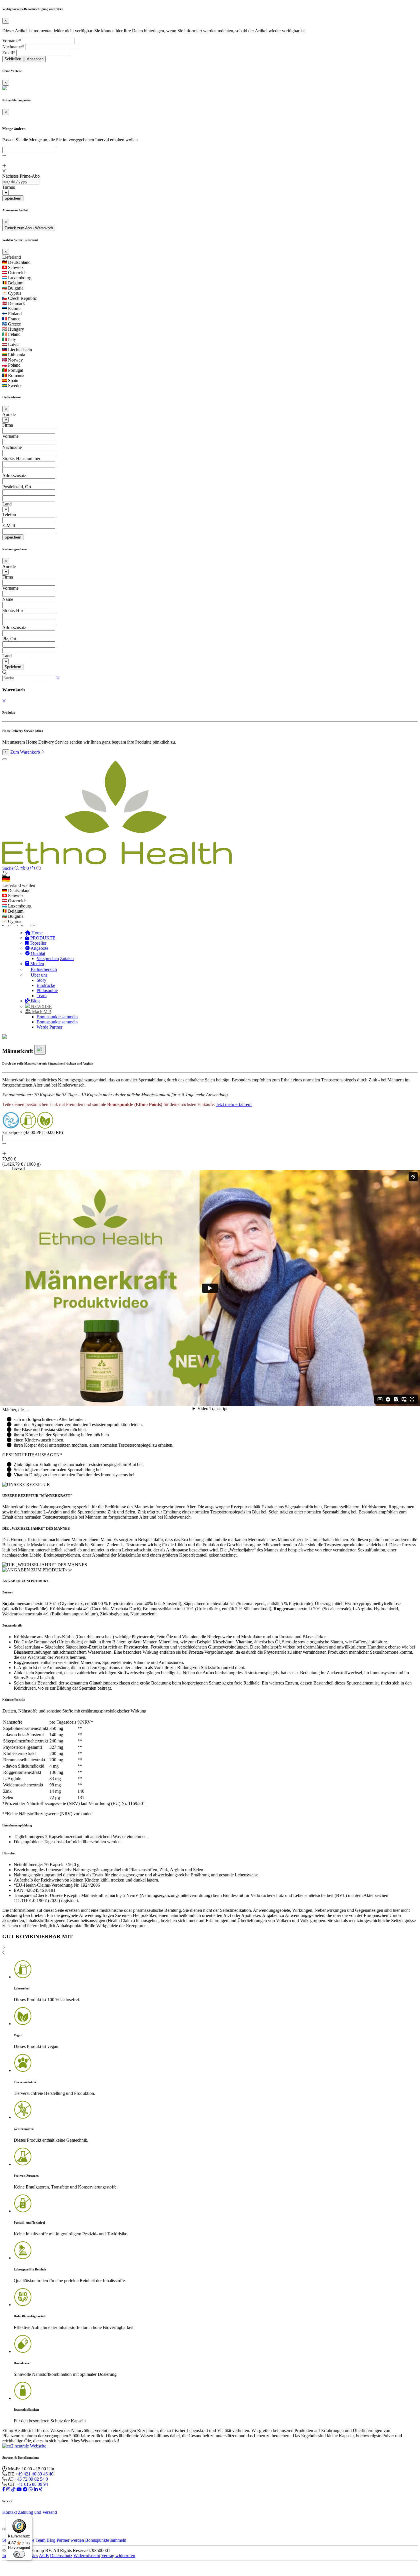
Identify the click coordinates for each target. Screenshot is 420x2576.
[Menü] (29, 2519)
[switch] (19, 2554)
